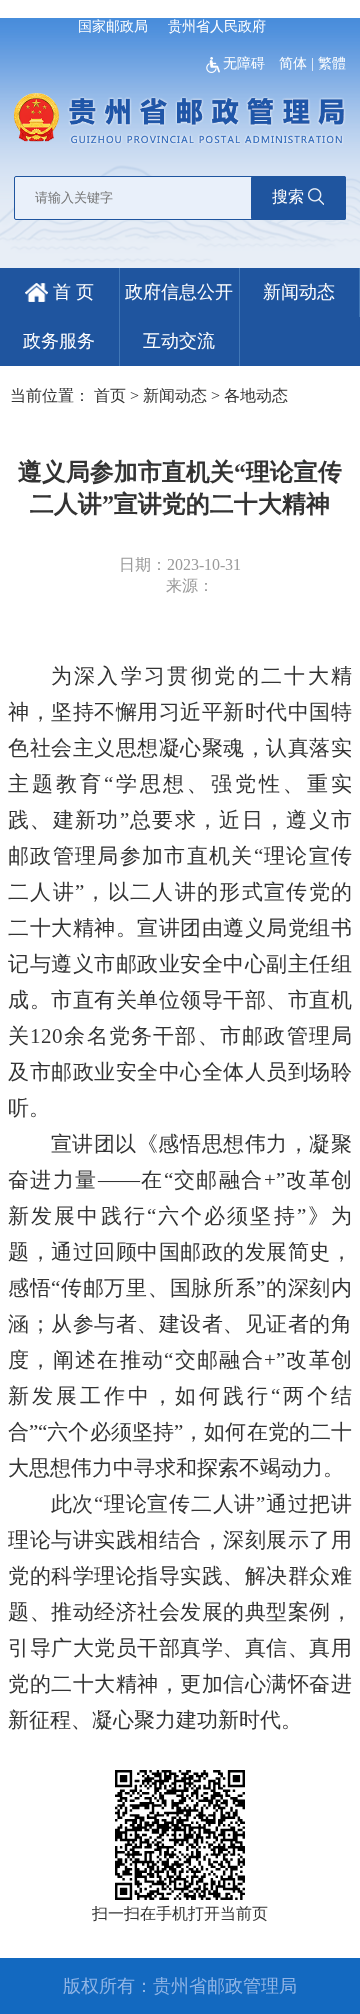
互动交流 (179, 341)
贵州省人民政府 (217, 26)
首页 (110, 395)
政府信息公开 (179, 292)
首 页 (71, 292)
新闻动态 (299, 292)
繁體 (332, 63)
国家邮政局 (113, 26)
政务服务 (59, 341)
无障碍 (246, 63)
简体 (293, 63)
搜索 (288, 196)
